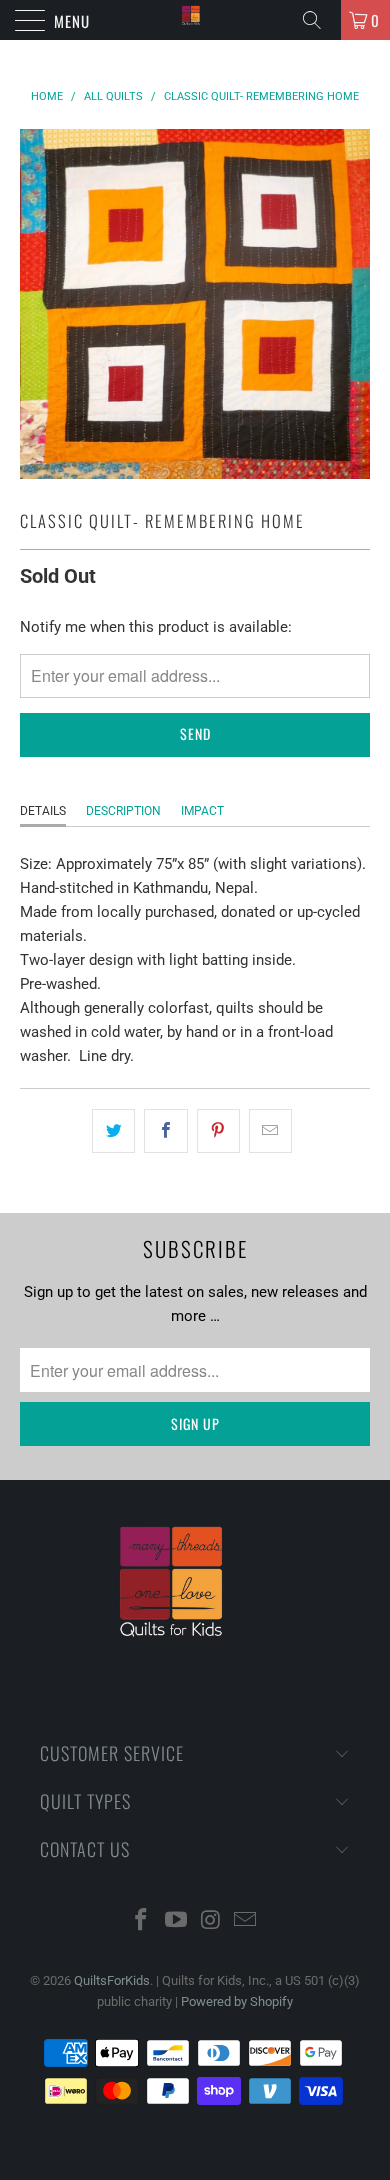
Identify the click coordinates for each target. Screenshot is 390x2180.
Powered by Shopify (237, 2001)
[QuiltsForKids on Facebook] (142, 1921)
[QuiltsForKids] (195, 20)
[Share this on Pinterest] (218, 1131)
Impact (202, 811)
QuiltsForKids (112, 1980)
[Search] (319, 20)
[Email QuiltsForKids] (246, 1921)
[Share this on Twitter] (113, 1131)
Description (123, 811)
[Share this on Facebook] (165, 1131)
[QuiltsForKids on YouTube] (177, 1921)
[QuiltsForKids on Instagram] (212, 1921)
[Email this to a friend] (270, 1131)
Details (43, 811)
